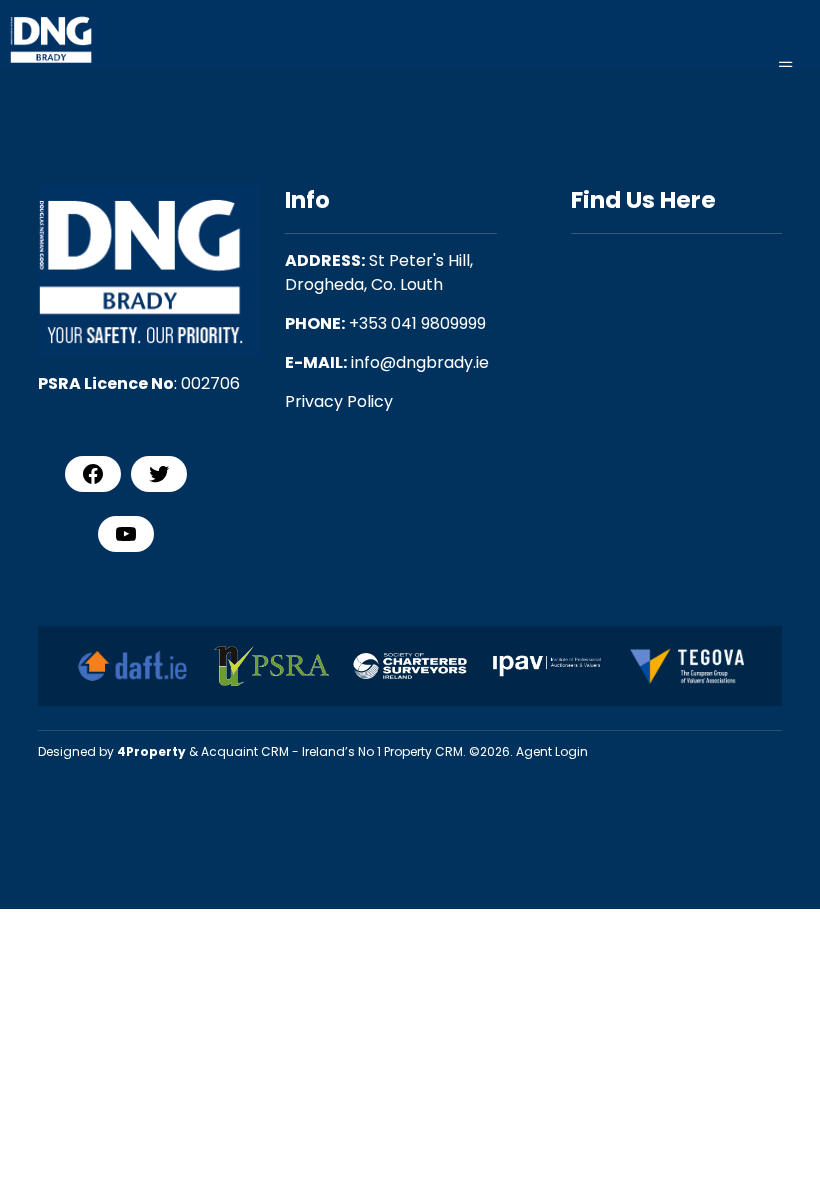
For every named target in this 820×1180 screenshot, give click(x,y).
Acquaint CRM (245, 751)
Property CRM (423, 751)
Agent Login (552, 751)
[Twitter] (159, 474)
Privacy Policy (339, 401)
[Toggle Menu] (786, 66)
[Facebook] (93, 474)
